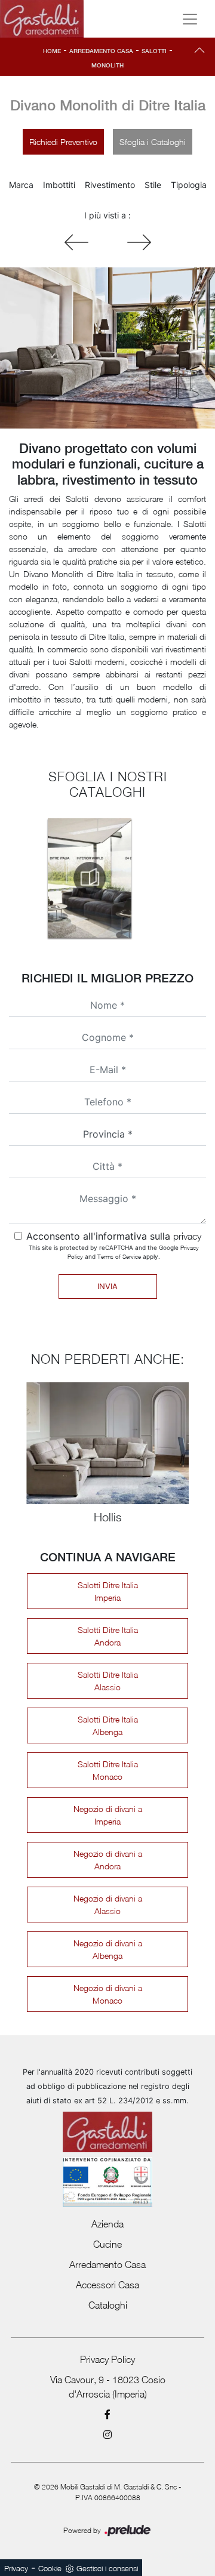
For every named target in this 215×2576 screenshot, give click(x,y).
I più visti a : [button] (107, 215)
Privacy (16, 2568)
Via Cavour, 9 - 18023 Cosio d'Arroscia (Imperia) (108, 2387)
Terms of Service (119, 1256)
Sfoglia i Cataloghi (153, 142)
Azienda (107, 2224)
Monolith (107, 65)
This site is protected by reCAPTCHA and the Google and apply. (114, 1252)
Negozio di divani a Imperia (108, 1815)
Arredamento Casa (101, 51)
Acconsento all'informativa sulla (114, 1236)
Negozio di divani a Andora (108, 1860)
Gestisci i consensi (107, 2568)
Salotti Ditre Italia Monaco (108, 1770)
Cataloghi (108, 2305)
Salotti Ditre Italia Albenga (108, 1725)
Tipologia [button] (189, 185)
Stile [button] (153, 185)
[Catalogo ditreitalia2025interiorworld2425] (90, 878)
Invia (107, 1286)
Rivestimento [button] (110, 185)
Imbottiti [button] (59, 185)
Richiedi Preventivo (63, 142)
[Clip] (139, 242)
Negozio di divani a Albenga (108, 1949)
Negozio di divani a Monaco (108, 1994)
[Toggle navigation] (190, 19)
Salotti (154, 51)
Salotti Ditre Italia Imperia (108, 1591)
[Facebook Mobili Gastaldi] (107, 2414)
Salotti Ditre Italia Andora (108, 1636)
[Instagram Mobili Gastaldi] (107, 2435)
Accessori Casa (107, 2285)
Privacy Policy (107, 2359)
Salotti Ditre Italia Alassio (108, 1681)
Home (52, 51)
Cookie (50, 2568)
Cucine (107, 2244)
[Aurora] (76, 242)
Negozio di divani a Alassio (108, 1905)
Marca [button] (21, 185)
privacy (187, 1236)
